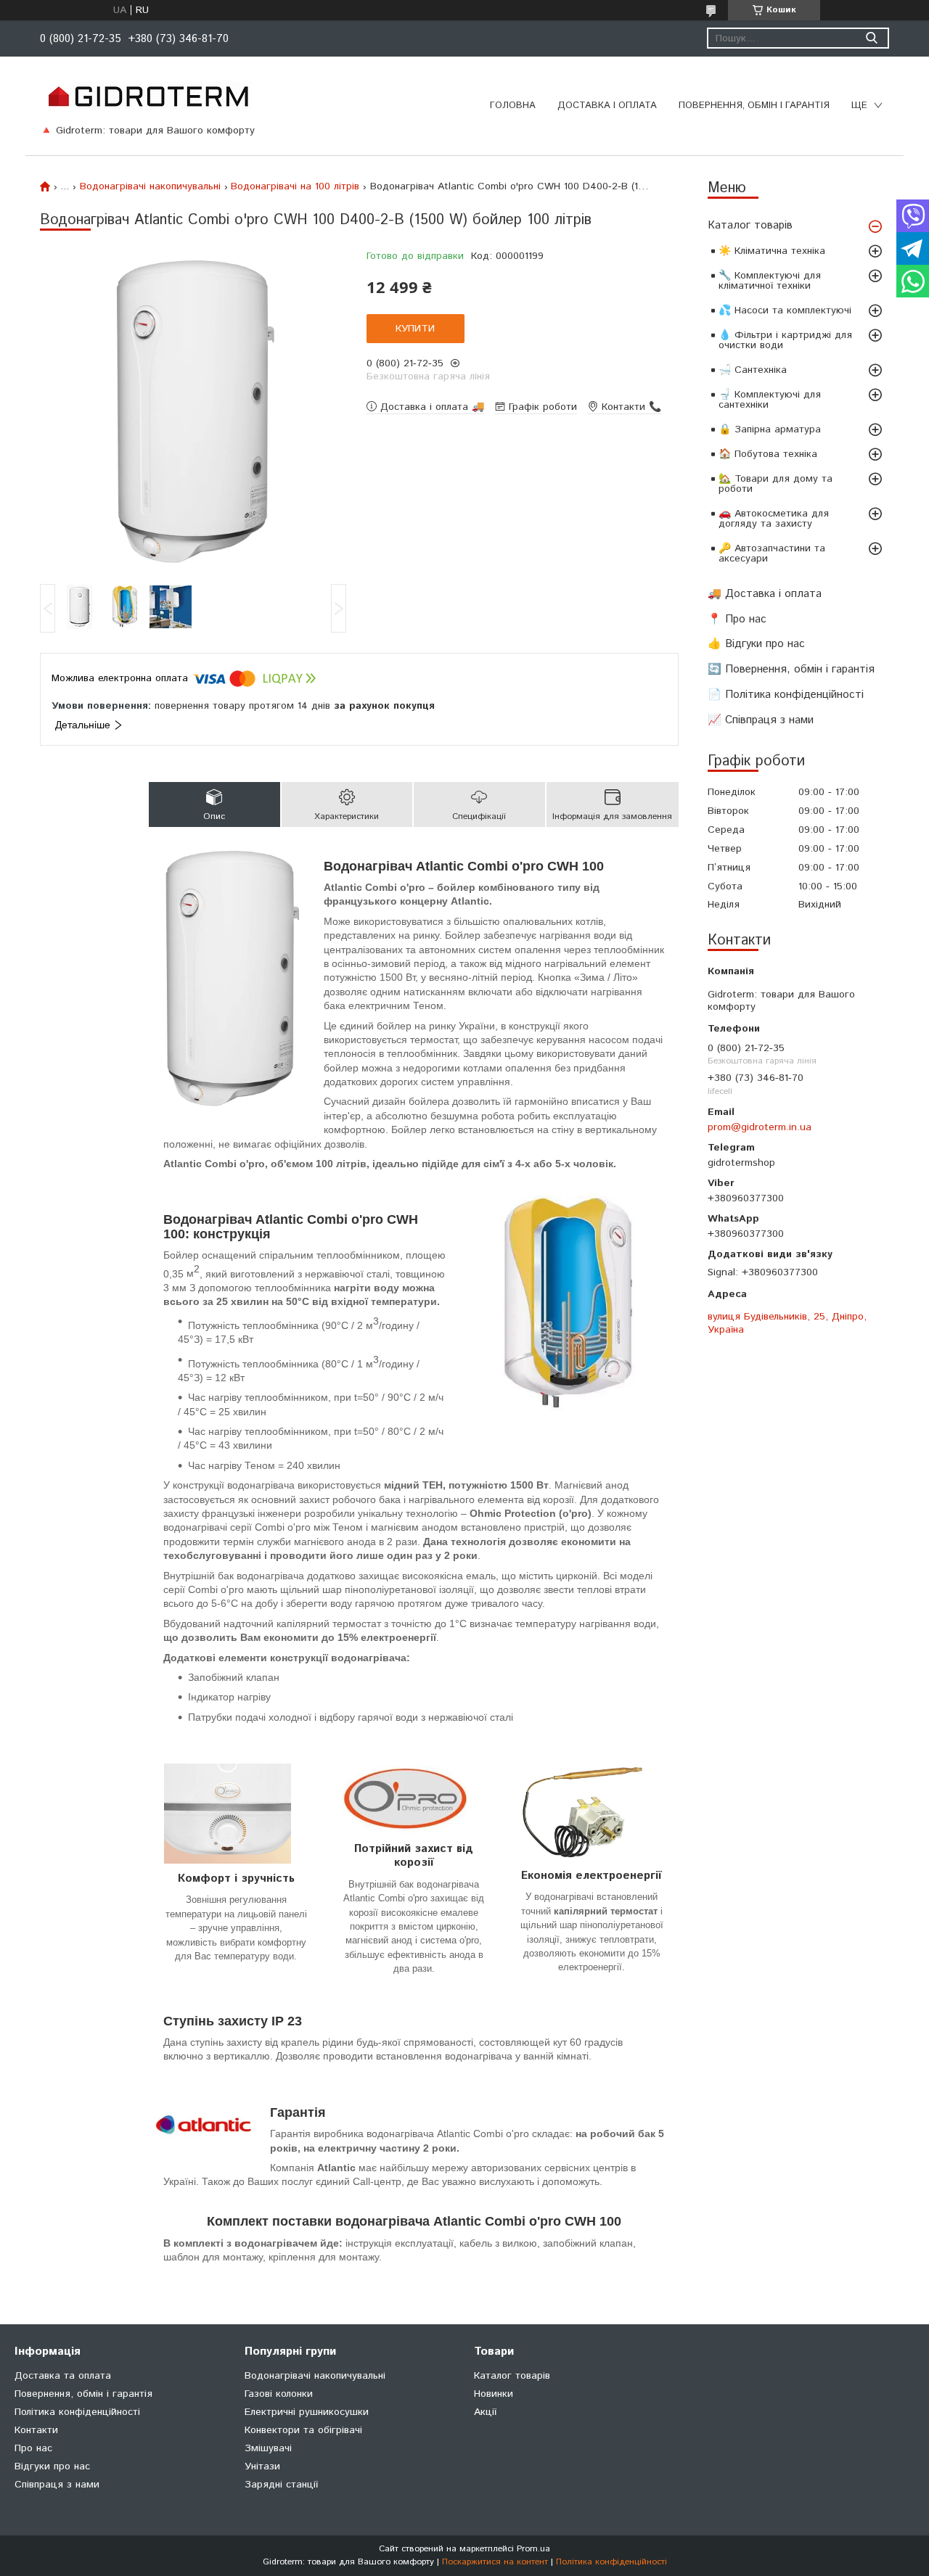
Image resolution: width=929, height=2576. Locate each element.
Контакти (36, 2430)
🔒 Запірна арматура (770, 429)
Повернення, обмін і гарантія (754, 106)
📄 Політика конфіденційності (786, 695)
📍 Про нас (737, 619)
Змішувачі (268, 2448)
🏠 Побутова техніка (768, 454)
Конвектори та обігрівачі (303, 2430)
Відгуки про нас (52, 2466)
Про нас (33, 2448)
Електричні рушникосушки (307, 2412)
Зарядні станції (281, 2485)
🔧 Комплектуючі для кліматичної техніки (770, 281)
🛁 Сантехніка (753, 370)
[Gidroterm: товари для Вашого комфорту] (148, 96)
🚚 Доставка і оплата (765, 594)
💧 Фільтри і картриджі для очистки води (785, 340)
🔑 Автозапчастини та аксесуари (772, 554)
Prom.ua (533, 2549)
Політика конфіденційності (77, 2412)
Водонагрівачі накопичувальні (150, 186)
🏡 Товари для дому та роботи (775, 484)
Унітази (262, 2466)
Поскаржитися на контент (495, 2562)
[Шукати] (871, 38)
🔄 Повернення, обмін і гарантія (791, 669)
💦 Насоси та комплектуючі (785, 310)
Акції (485, 2412)
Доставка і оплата (607, 106)
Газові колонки (279, 2394)
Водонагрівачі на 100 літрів (295, 186)
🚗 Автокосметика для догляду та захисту (774, 519)
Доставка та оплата (63, 2376)
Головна (513, 106)
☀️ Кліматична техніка (772, 251)
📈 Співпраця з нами (761, 720)
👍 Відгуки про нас (756, 644)
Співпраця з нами (57, 2485)
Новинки (494, 2394)
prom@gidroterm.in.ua (760, 1127)
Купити (415, 329)
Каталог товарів (750, 225)
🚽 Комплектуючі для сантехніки (770, 400)
